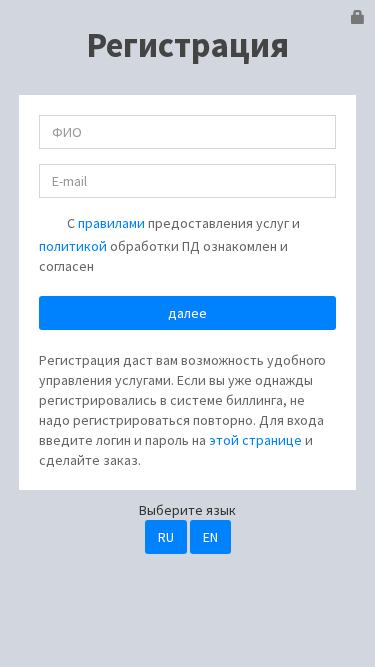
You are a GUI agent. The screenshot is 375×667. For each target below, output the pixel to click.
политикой (73, 246)
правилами (111, 223)
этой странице (255, 440)
